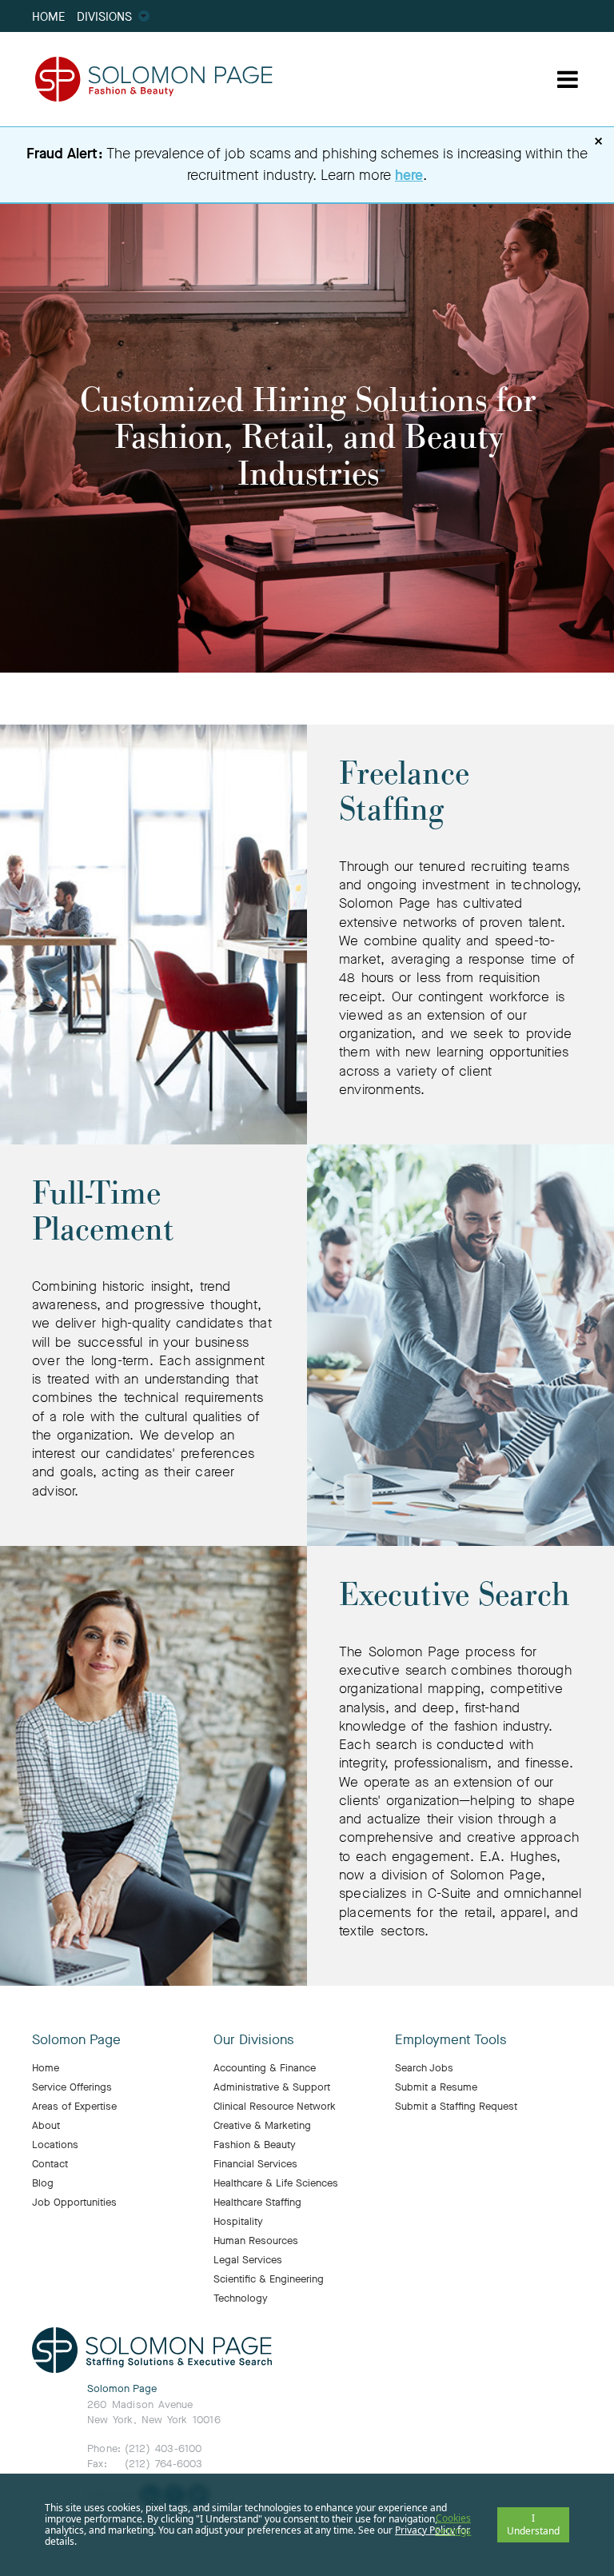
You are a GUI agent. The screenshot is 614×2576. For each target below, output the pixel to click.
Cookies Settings (453, 2524)
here (409, 175)
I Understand (533, 2524)
